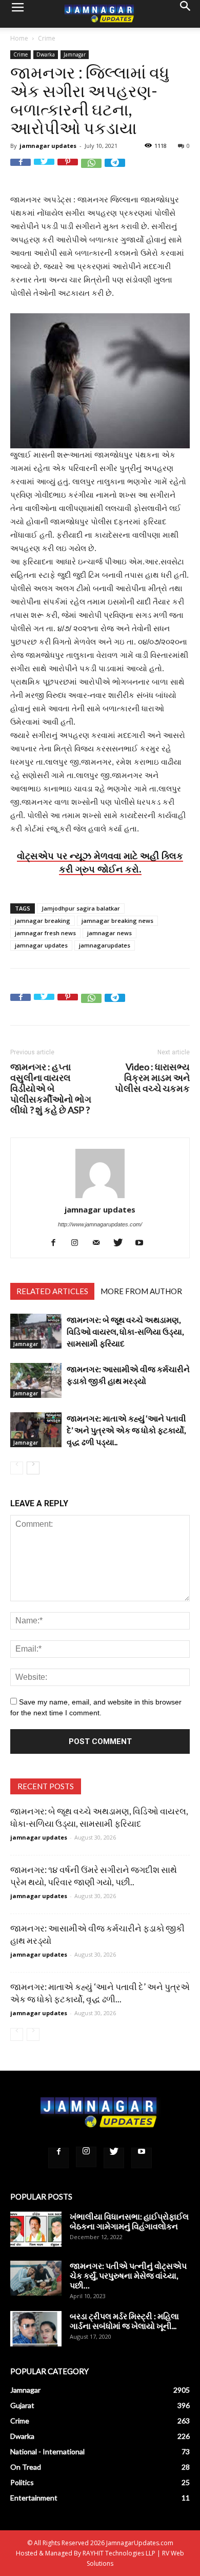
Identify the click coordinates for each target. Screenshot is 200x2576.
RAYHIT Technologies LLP (119, 2553)
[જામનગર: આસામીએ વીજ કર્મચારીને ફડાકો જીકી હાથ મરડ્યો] (36, 1381)
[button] (186, 14)
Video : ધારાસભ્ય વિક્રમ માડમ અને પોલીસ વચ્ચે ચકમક (152, 1078)
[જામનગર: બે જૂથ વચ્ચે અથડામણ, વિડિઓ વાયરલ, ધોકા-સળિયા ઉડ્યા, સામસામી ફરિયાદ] (36, 1331)
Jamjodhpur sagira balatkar (81, 908)
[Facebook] (57, 1243)
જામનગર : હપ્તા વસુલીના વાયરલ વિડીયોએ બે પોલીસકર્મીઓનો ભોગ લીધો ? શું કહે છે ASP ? (51, 1088)
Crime (47, 38)
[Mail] (100, 1243)
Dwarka (46, 54)
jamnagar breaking (43, 921)
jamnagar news (109, 933)
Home (19, 38)
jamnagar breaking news (117, 921)
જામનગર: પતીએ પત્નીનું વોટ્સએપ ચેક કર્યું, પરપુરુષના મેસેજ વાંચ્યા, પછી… (128, 2275)
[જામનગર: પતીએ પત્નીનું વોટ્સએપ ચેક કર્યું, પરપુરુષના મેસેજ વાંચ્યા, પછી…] (36, 2278)
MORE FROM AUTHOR (141, 1291)
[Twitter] (122, 1243)
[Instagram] (79, 1243)
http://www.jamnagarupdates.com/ (100, 1224)
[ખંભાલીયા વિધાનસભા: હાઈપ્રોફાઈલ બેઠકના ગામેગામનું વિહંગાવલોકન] (36, 2229)
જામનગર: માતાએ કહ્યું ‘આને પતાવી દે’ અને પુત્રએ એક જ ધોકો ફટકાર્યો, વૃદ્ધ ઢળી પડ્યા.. (126, 1430)
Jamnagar (75, 54)
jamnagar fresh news (45, 933)
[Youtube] (143, 1243)
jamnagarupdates (105, 945)
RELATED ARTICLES (52, 1291)
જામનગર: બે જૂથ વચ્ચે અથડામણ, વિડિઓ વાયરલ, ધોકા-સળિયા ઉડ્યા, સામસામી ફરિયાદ (125, 1331)
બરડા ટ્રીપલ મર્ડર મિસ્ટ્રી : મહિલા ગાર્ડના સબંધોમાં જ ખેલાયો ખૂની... (124, 2321)
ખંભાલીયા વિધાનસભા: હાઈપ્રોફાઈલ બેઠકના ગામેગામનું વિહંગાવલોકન (129, 2221)
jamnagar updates (48, 146)
